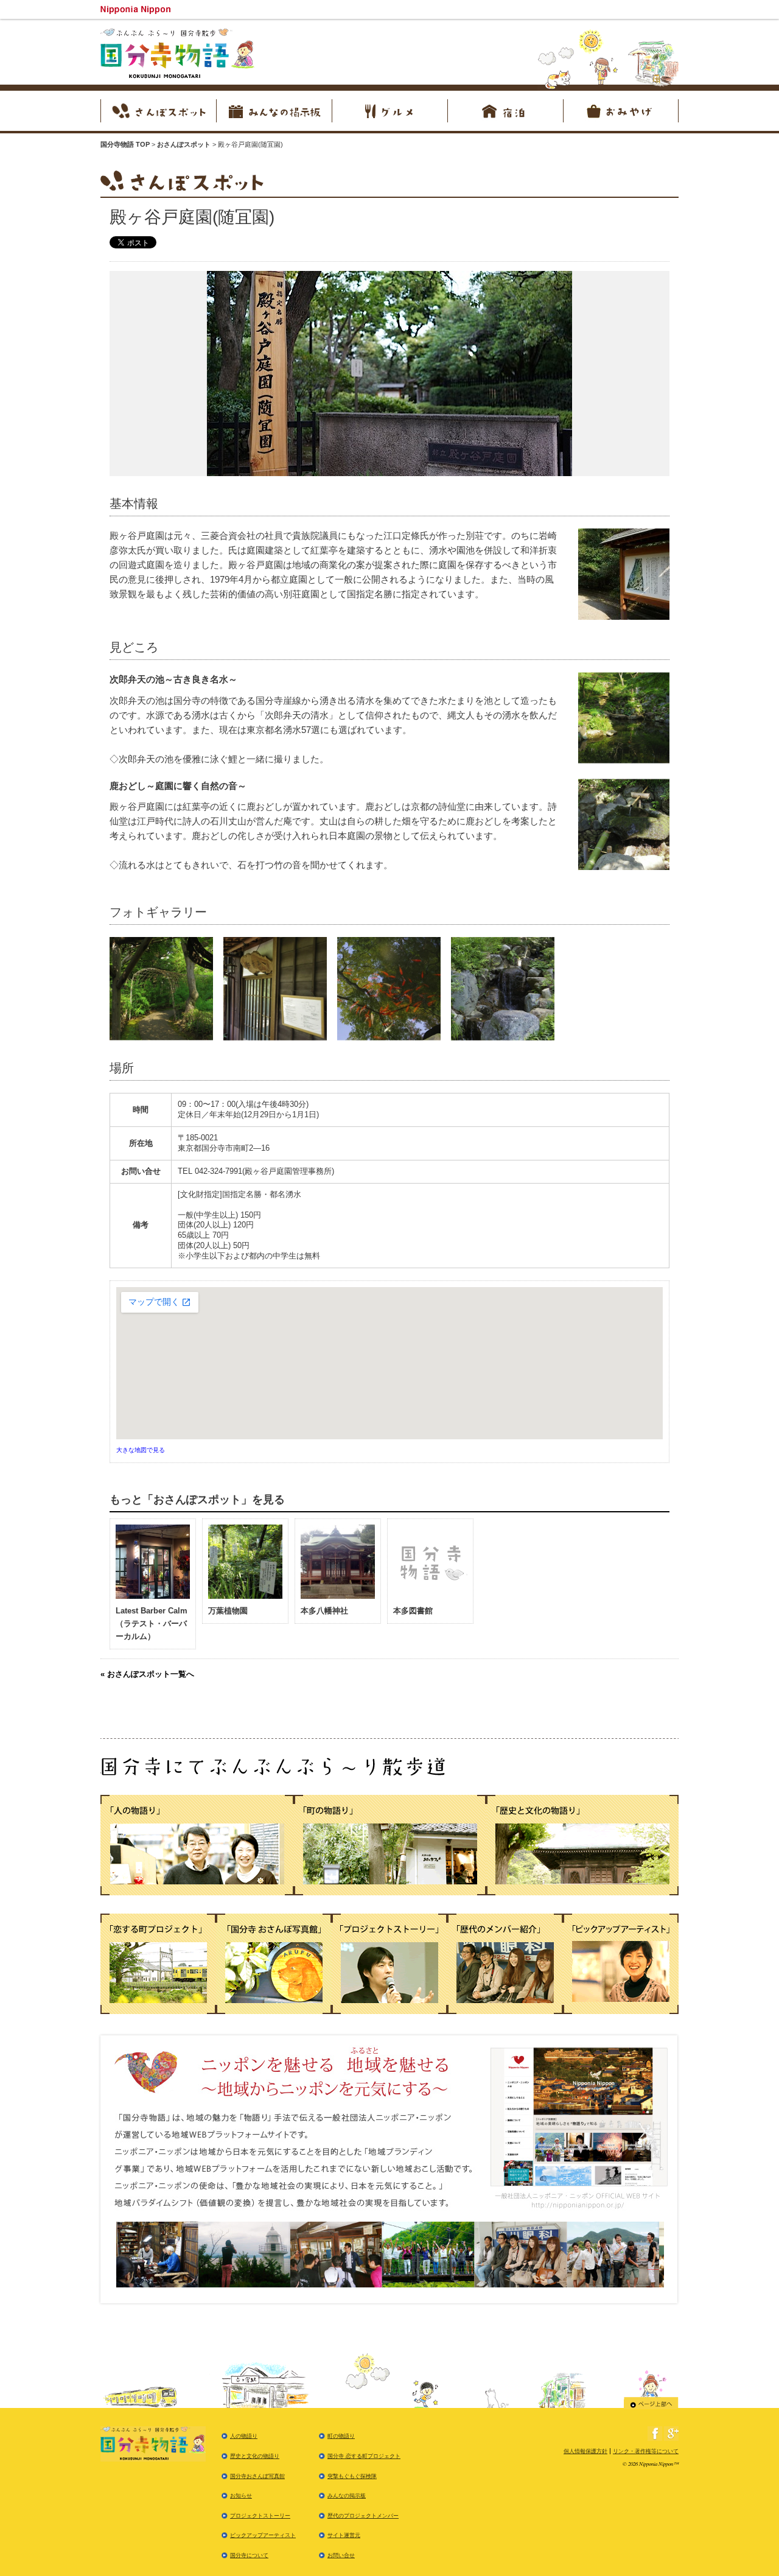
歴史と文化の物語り (255, 2456)
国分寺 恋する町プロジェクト (364, 2456)
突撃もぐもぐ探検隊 (352, 2476)
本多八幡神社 (324, 1611)
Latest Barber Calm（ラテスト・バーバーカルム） (152, 1623)
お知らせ (241, 2496)
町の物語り (341, 2436)
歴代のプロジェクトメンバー (363, 2516)
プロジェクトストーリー (260, 2516)
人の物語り (244, 2436)
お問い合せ (341, 2555)
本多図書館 (413, 1611)
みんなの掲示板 (347, 2496)
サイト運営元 (344, 2535)
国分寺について (249, 2555)
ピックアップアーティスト (263, 2535)
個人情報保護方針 (585, 2451)
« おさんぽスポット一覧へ (147, 1674)
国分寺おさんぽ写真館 (257, 2476)
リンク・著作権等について (646, 2451)
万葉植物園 (228, 1611)
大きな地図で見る (141, 1450)
